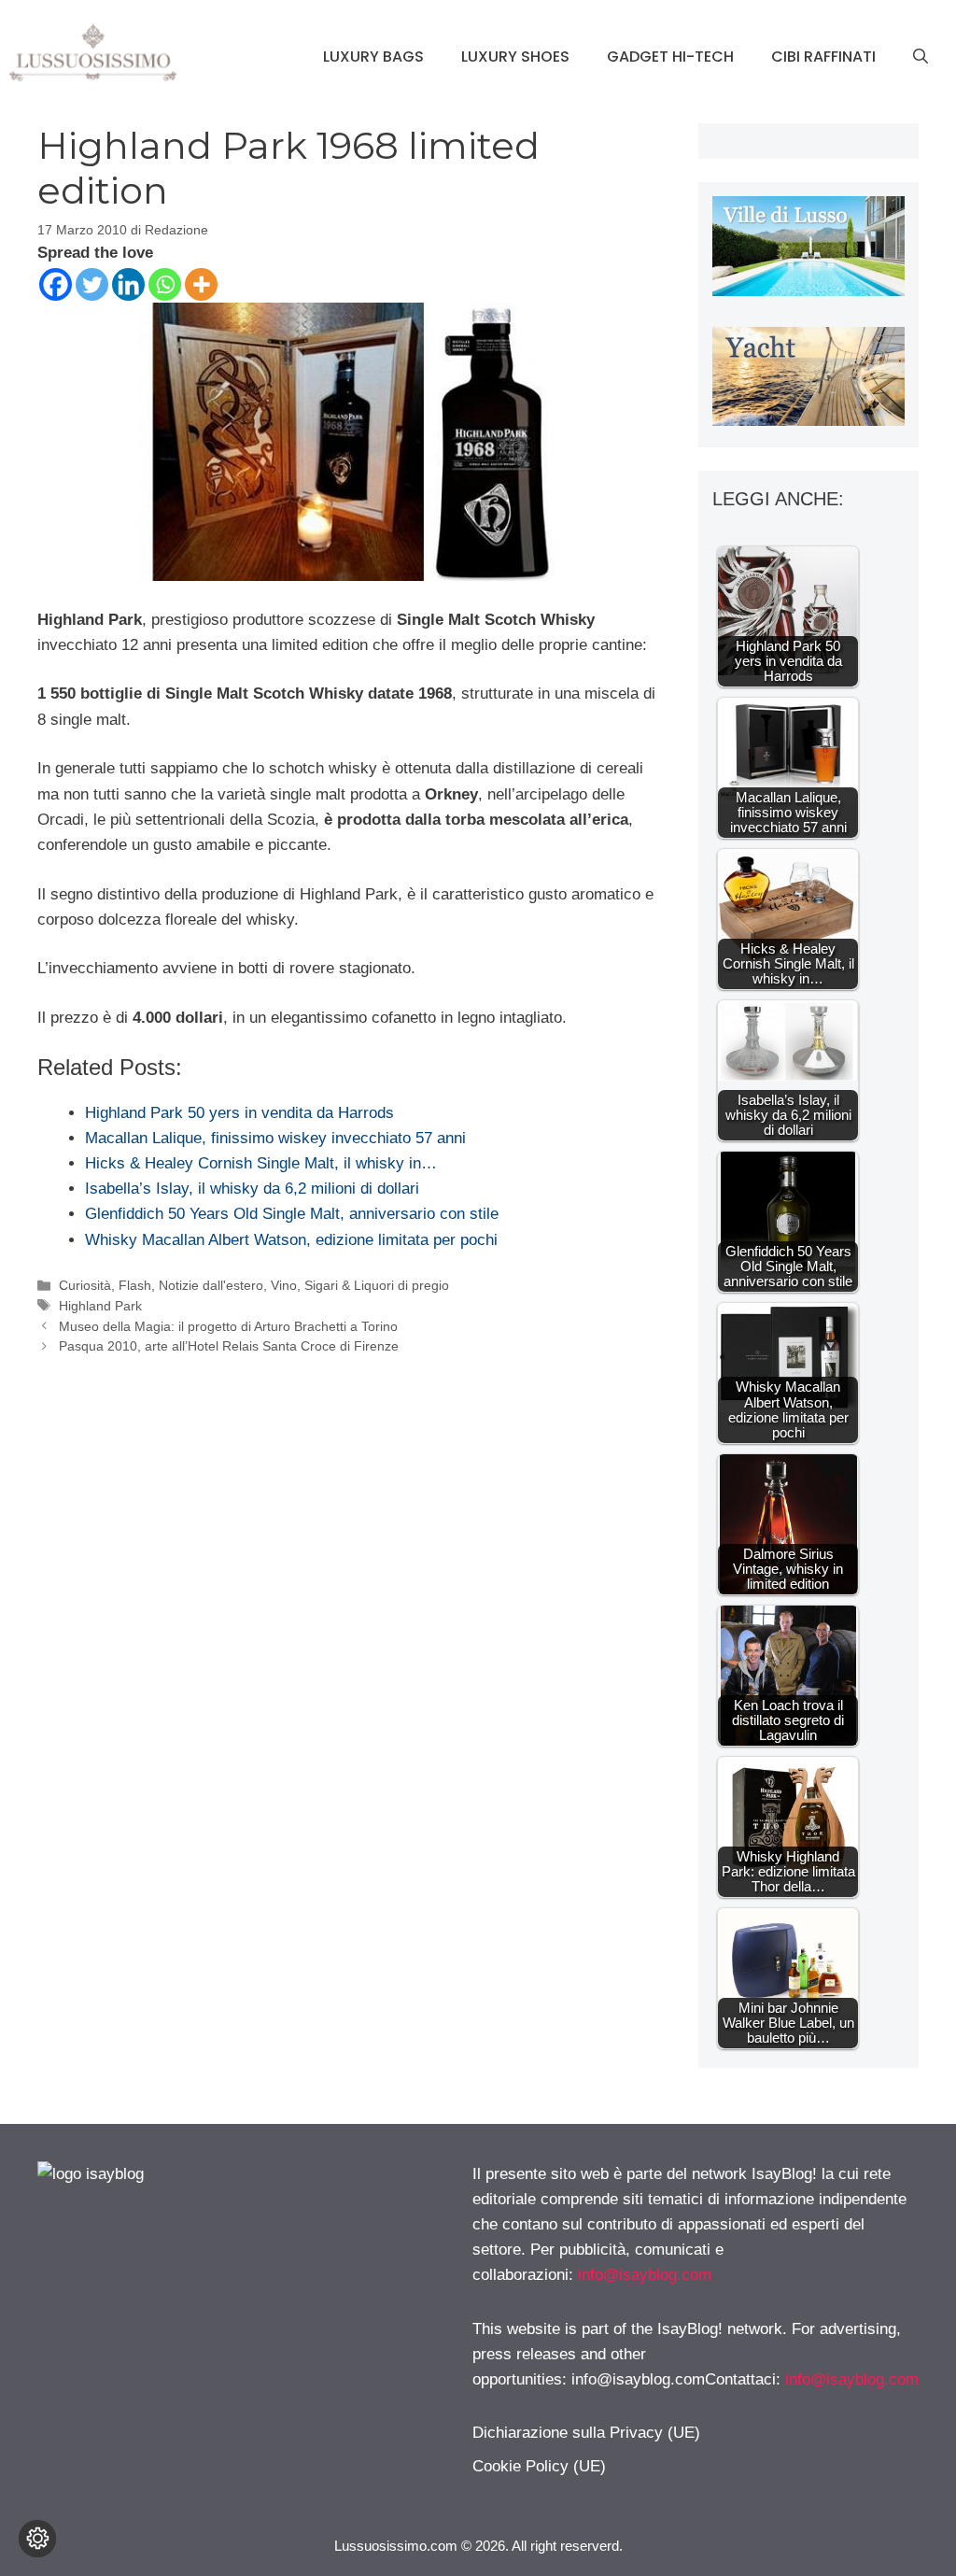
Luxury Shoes (515, 57)
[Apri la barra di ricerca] (921, 57)
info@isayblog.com (645, 2275)
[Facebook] (56, 284)
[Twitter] (92, 284)
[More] (201, 284)
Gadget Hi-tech (670, 57)
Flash (135, 1285)
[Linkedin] (128, 284)
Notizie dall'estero (211, 1285)
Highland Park (100, 1306)
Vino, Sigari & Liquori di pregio (360, 1285)
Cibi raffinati (823, 57)
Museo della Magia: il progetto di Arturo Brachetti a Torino (228, 1326)
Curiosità (85, 1285)
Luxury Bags (373, 57)
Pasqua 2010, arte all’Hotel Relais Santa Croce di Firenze (229, 1346)
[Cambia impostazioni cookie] (37, 2539)
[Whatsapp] (165, 284)
